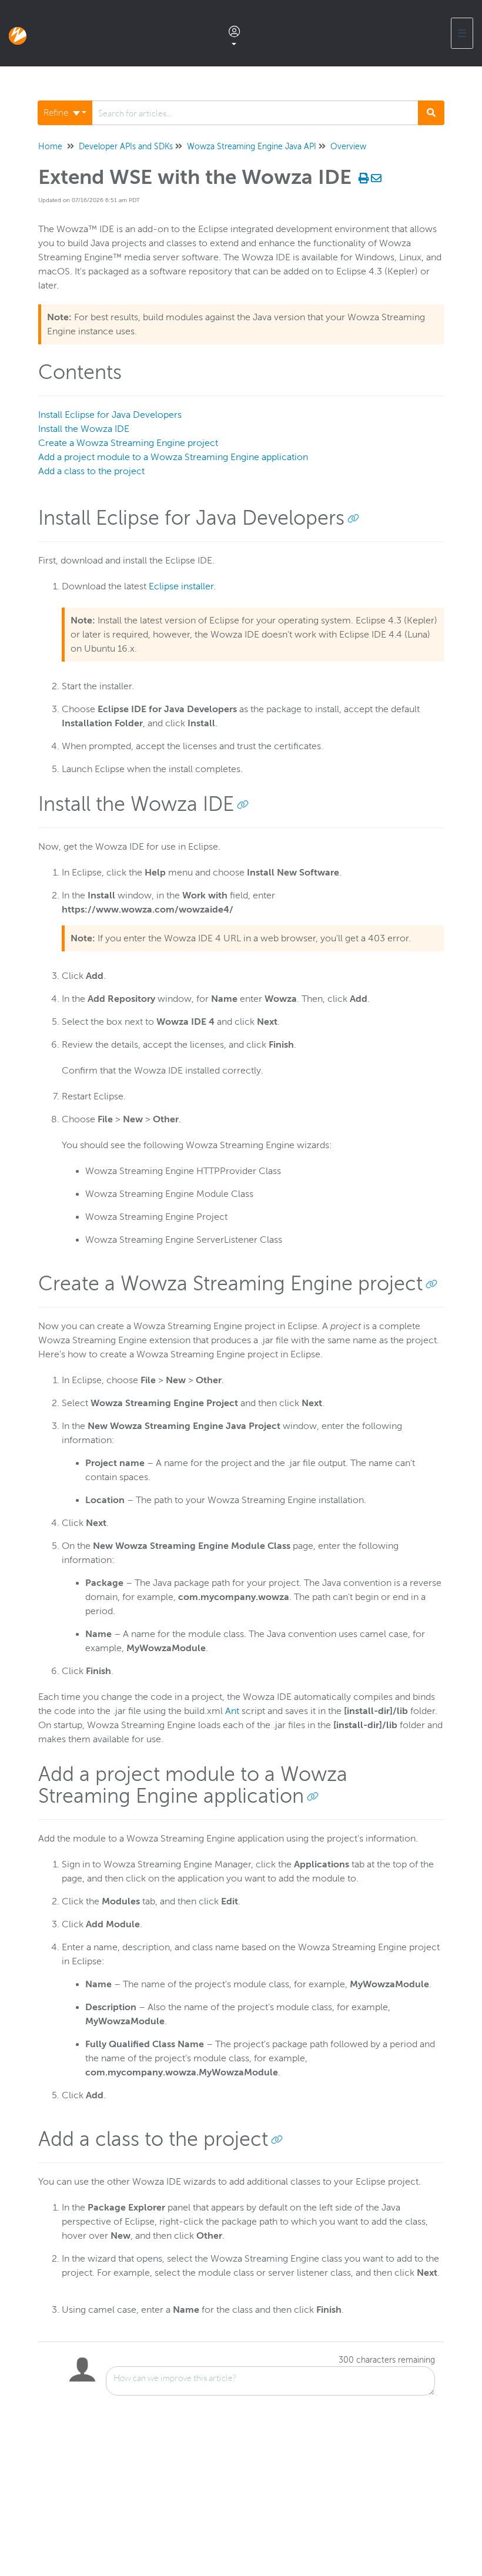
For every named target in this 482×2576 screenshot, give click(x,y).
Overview (348, 147)
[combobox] (255, 113)
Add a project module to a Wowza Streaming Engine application (173, 457)
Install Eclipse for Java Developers (110, 415)
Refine (57, 113)
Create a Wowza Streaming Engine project (128, 443)
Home (50, 147)
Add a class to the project (91, 471)
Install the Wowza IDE (84, 429)
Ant (232, 1711)
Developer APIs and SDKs (126, 147)
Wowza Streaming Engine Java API (252, 147)
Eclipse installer (181, 586)
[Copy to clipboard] (353, 518)
